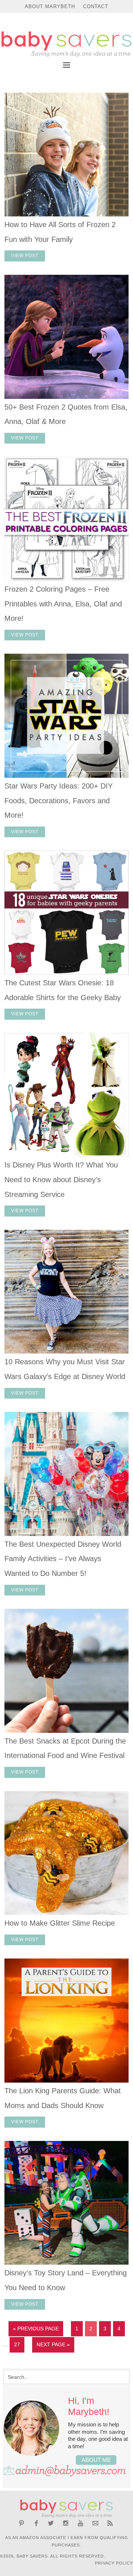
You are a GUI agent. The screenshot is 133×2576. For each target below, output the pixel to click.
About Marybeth (50, 6)
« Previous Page (36, 2329)
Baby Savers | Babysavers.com (66, 44)
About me (96, 2460)
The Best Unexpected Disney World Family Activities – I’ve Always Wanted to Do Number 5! (63, 1559)
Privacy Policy (114, 2563)
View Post (25, 256)
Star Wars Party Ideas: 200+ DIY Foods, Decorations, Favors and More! (59, 800)
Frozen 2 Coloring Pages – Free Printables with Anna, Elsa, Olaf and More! (63, 604)
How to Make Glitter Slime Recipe (60, 1923)
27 (17, 2344)
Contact (96, 6)
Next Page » (53, 2344)
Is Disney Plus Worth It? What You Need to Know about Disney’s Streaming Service (61, 1179)
